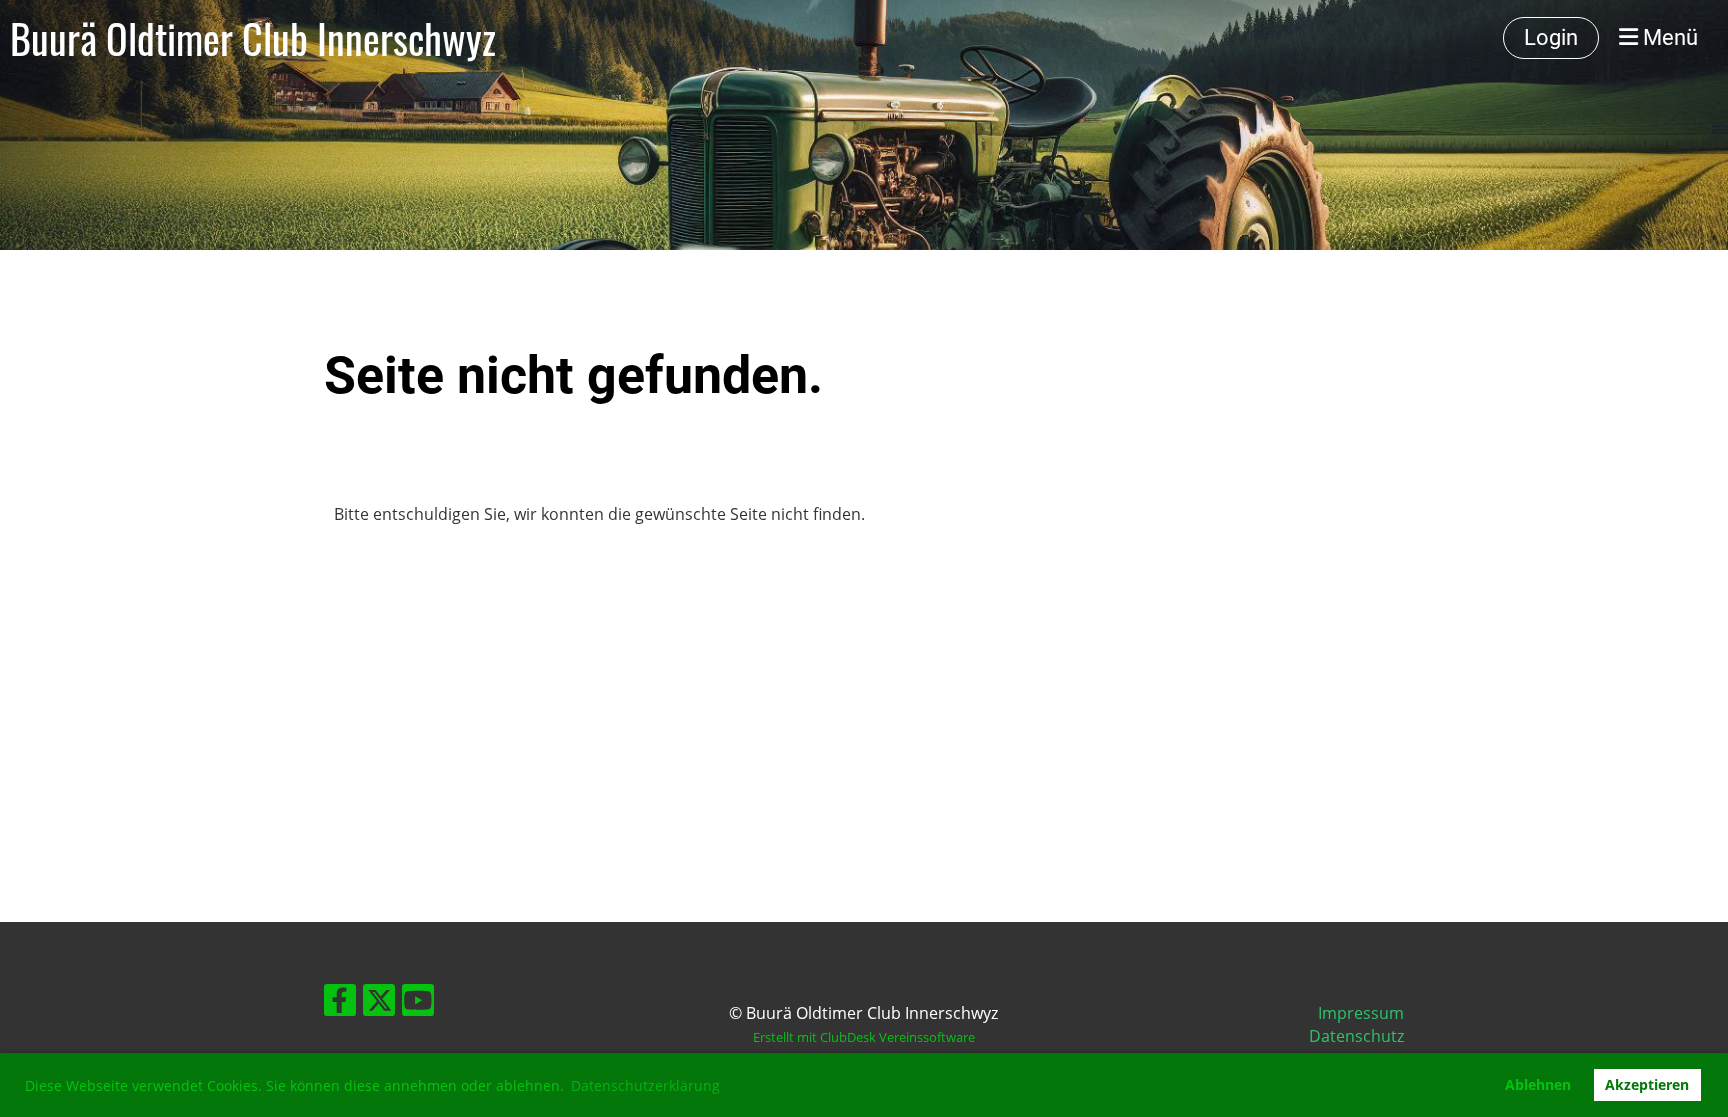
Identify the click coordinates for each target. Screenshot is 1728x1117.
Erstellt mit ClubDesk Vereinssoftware (864, 1037)
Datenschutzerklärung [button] (645, 1085)
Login (1551, 37)
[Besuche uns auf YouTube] (418, 1003)
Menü (1668, 37)
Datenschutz (1356, 1036)
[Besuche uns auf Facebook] (340, 1003)
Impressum (1361, 1013)
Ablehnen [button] (1538, 1084)
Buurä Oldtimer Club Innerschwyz (253, 38)
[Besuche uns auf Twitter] (379, 1003)
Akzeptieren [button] (1647, 1084)
